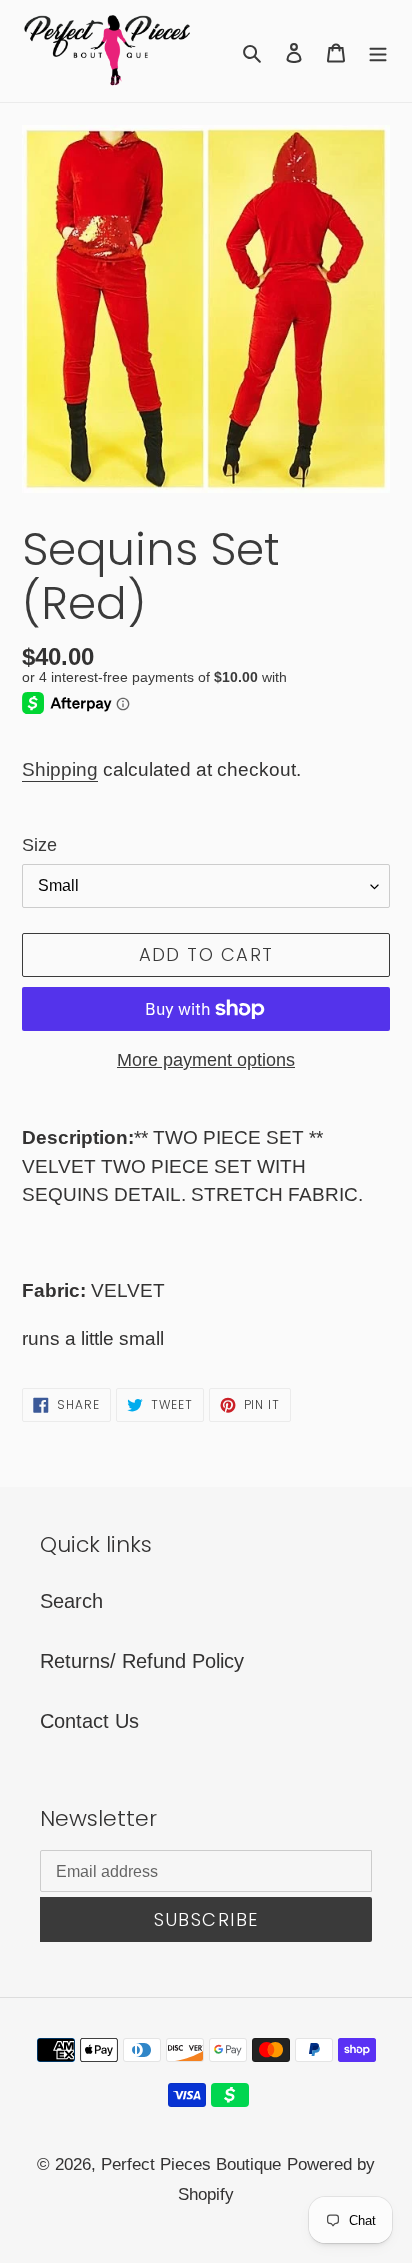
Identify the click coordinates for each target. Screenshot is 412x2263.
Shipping (60, 769)
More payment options (206, 1060)
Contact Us (89, 1721)
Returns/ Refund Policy (142, 1661)
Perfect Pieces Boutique (191, 2164)
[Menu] (378, 51)
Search (71, 1601)
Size (39, 845)
